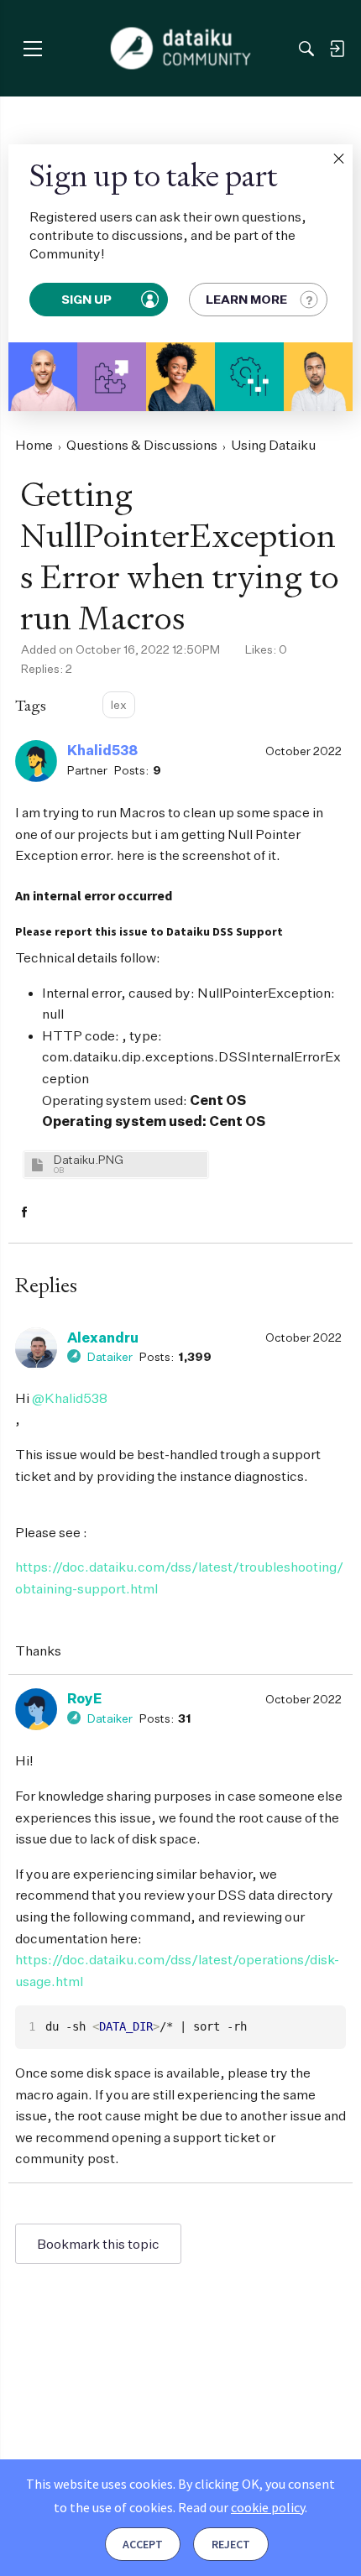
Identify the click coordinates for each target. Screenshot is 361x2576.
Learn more (246, 299)
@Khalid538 (70, 1398)
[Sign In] (337, 49)
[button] (338, 159)
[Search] (306, 49)
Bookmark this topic (98, 2244)
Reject (231, 2544)
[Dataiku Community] (181, 49)
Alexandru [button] (103, 1338)
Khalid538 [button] (102, 750)
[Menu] (32, 48)
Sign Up (87, 299)
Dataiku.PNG (89, 1159)
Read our (241, 2507)
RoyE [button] (84, 1698)
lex (119, 704)
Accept (143, 2544)
